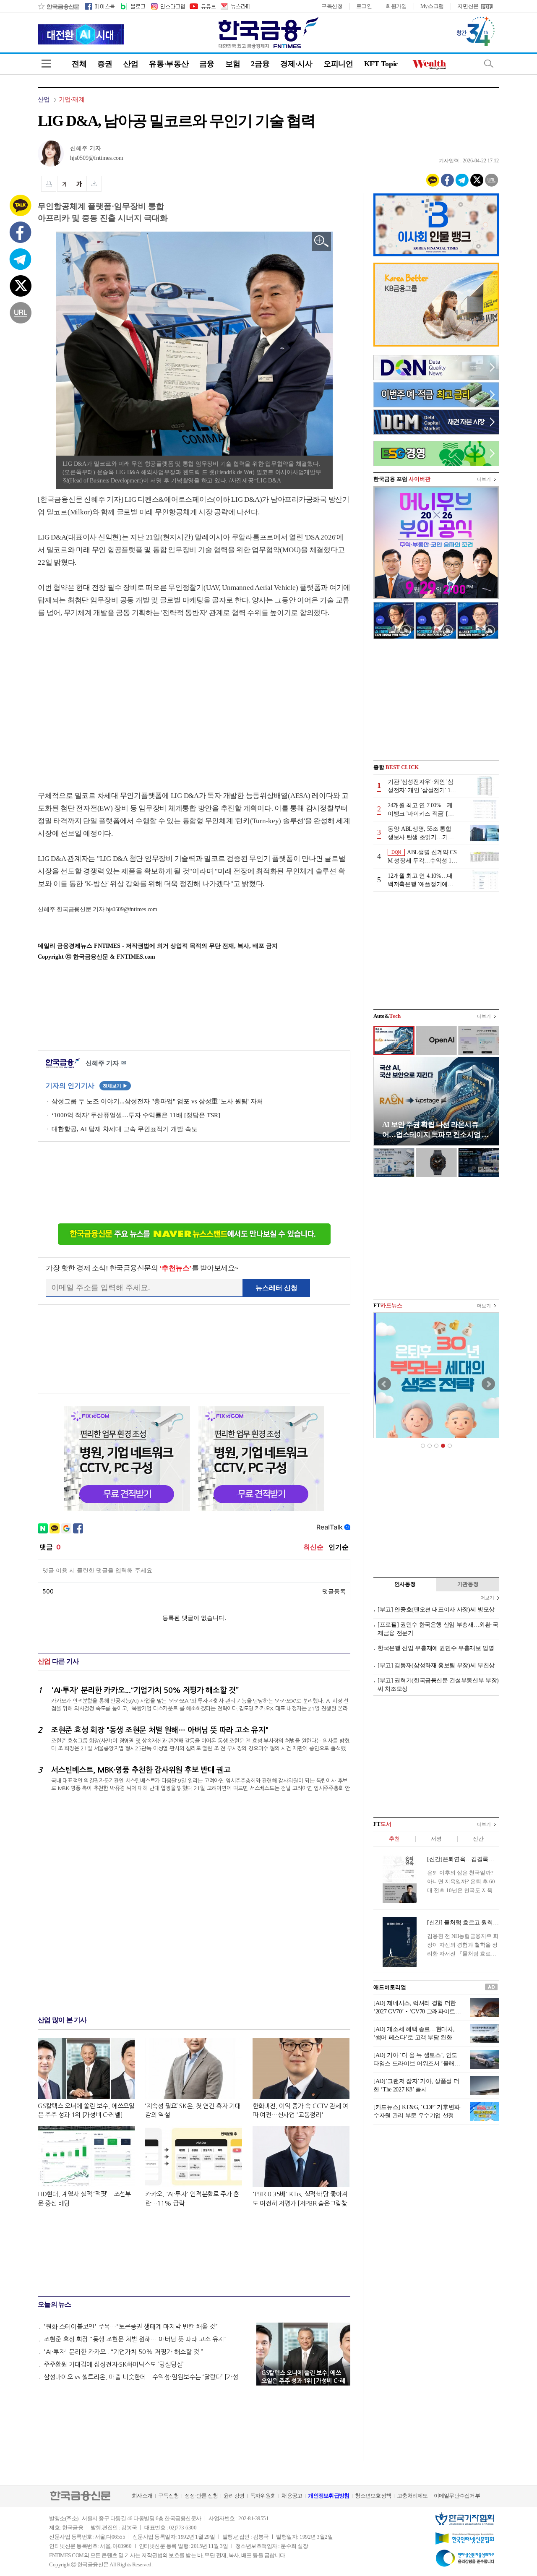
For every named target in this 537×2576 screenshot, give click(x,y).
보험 (233, 64)
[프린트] (49, 184)
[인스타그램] (167, 6)
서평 (436, 1839)
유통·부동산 (169, 64)
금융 (207, 64)
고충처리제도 (412, 2496)
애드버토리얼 (390, 1987)
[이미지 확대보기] (322, 241)
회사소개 (142, 2496)
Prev (384, 1384)
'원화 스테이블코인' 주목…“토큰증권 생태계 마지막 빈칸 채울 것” (131, 2327)
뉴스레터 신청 (276, 1288)
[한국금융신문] (59, 6)
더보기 (484, 479)
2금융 (260, 64)
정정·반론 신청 (201, 2496)
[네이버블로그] (132, 6)
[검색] (489, 64)
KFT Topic (381, 64)
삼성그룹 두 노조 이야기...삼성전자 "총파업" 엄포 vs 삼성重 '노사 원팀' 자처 (157, 1101)
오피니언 (338, 64)
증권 (105, 64)
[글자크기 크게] (79, 184)
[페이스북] (100, 6)
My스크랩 (432, 6)
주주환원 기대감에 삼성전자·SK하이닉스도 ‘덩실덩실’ (114, 2364)
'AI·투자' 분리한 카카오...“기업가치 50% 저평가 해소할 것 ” (124, 2352)
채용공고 (292, 2496)
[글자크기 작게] (64, 184)
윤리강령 (234, 2496)
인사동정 (405, 1584)
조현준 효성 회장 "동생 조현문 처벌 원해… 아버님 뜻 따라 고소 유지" (135, 2339)
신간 (478, 1839)
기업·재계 (72, 99)
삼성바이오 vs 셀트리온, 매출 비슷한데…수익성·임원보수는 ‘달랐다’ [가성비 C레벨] (146, 2377)
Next (488, 1384)
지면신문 (468, 6)
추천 (394, 1839)
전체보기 (115, 1086)
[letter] (235, 6)
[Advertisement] (108, 696)
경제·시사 (296, 64)
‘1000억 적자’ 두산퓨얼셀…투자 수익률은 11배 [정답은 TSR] (136, 1115)
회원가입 (396, 6)
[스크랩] (94, 184)
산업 (131, 64)
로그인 (364, 6)
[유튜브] (202, 6)
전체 (79, 64)
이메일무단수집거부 (457, 2496)
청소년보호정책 (373, 2496)
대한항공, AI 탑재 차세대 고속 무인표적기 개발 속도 (125, 1129)
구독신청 (332, 6)
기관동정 (468, 1584)
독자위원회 (263, 2496)
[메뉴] (46, 64)
